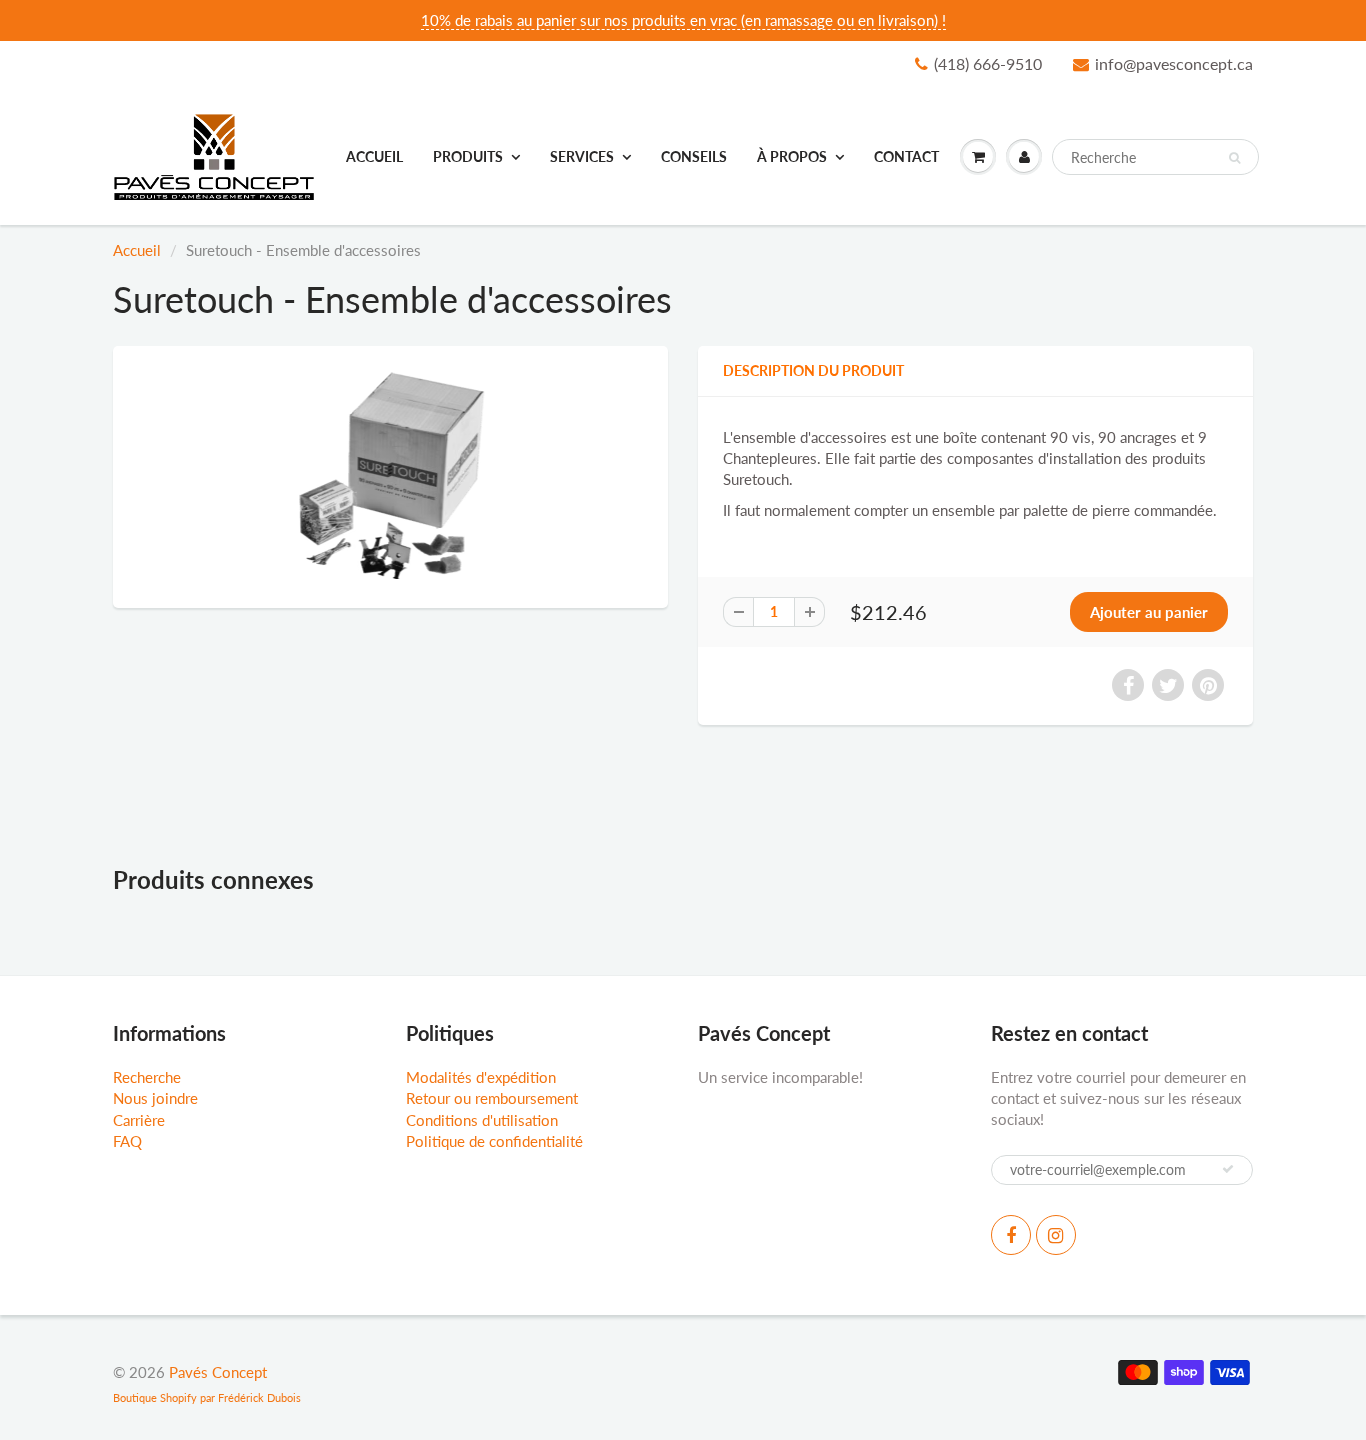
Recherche (147, 1077)
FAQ (127, 1141)
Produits (468, 156)
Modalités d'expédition (481, 1077)
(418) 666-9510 (988, 63)
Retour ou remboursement (492, 1098)
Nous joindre (155, 1098)
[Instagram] (1056, 1235)
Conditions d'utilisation (482, 1120)
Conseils (694, 156)
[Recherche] (1234, 158)
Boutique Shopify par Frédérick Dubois (207, 1397)
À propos (792, 156)
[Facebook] (1011, 1235)
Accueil (374, 156)
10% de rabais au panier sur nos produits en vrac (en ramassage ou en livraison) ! (683, 20)
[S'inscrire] (1228, 1169)
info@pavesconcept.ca (1174, 63)
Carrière (139, 1120)
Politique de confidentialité (494, 1141)
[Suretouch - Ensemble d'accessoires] (390, 474)
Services (582, 156)
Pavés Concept (218, 1372)
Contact (906, 156)
